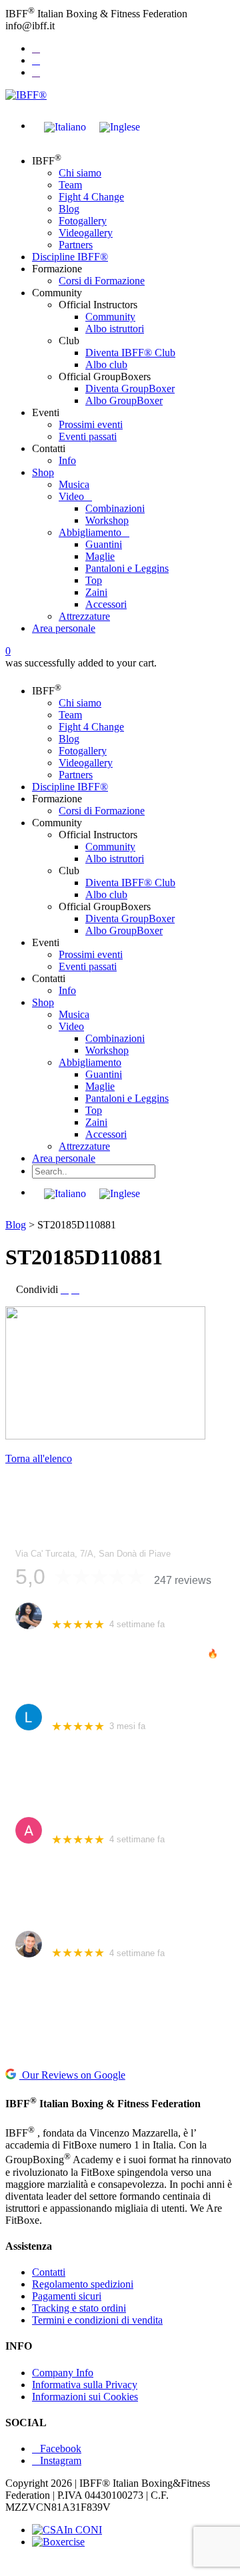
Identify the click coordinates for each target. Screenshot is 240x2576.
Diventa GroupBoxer (130, 388)
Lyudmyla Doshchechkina (106, 1710)
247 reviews (183, 1580)
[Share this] (65, 1289)
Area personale (64, 628)
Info (67, 460)
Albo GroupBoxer (124, 400)
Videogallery (86, 233)
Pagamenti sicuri (67, 2296)
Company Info (63, 2373)
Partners (76, 245)
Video (71, 496)
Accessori (106, 604)
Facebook (61, 2448)
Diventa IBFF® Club (130, 353)
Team (70, 185)
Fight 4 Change (91, 197)
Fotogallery (83, 221)
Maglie (100, 556)
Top (94, 580)
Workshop (107, 520)
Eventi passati (88, 436)
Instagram (61, 2460)
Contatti (49, 2272)
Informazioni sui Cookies (85, 2397)
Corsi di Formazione (102, 281)
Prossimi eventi (91, 424)
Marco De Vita (81, 1937)
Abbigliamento (90, 532)
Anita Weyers (80, 1823)
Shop (43, 472)
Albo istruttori (115, 329)
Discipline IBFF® (70, 257)
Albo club (106, 365)
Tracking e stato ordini (79, 2308)
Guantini (104, 544)
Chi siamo (80, 173)
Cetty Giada (76, 1609)
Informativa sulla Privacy (85, 2385)
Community (110, 317)
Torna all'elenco (39, 1458)
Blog (69, 209)
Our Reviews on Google (72, 2075)
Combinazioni (115, 508)
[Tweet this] (75, 1289)
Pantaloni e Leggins (127, 568)
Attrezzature (84, 616)
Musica (74, 484)
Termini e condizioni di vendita (97, 2320)
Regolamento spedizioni (83, 2284)
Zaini (96, 592)
